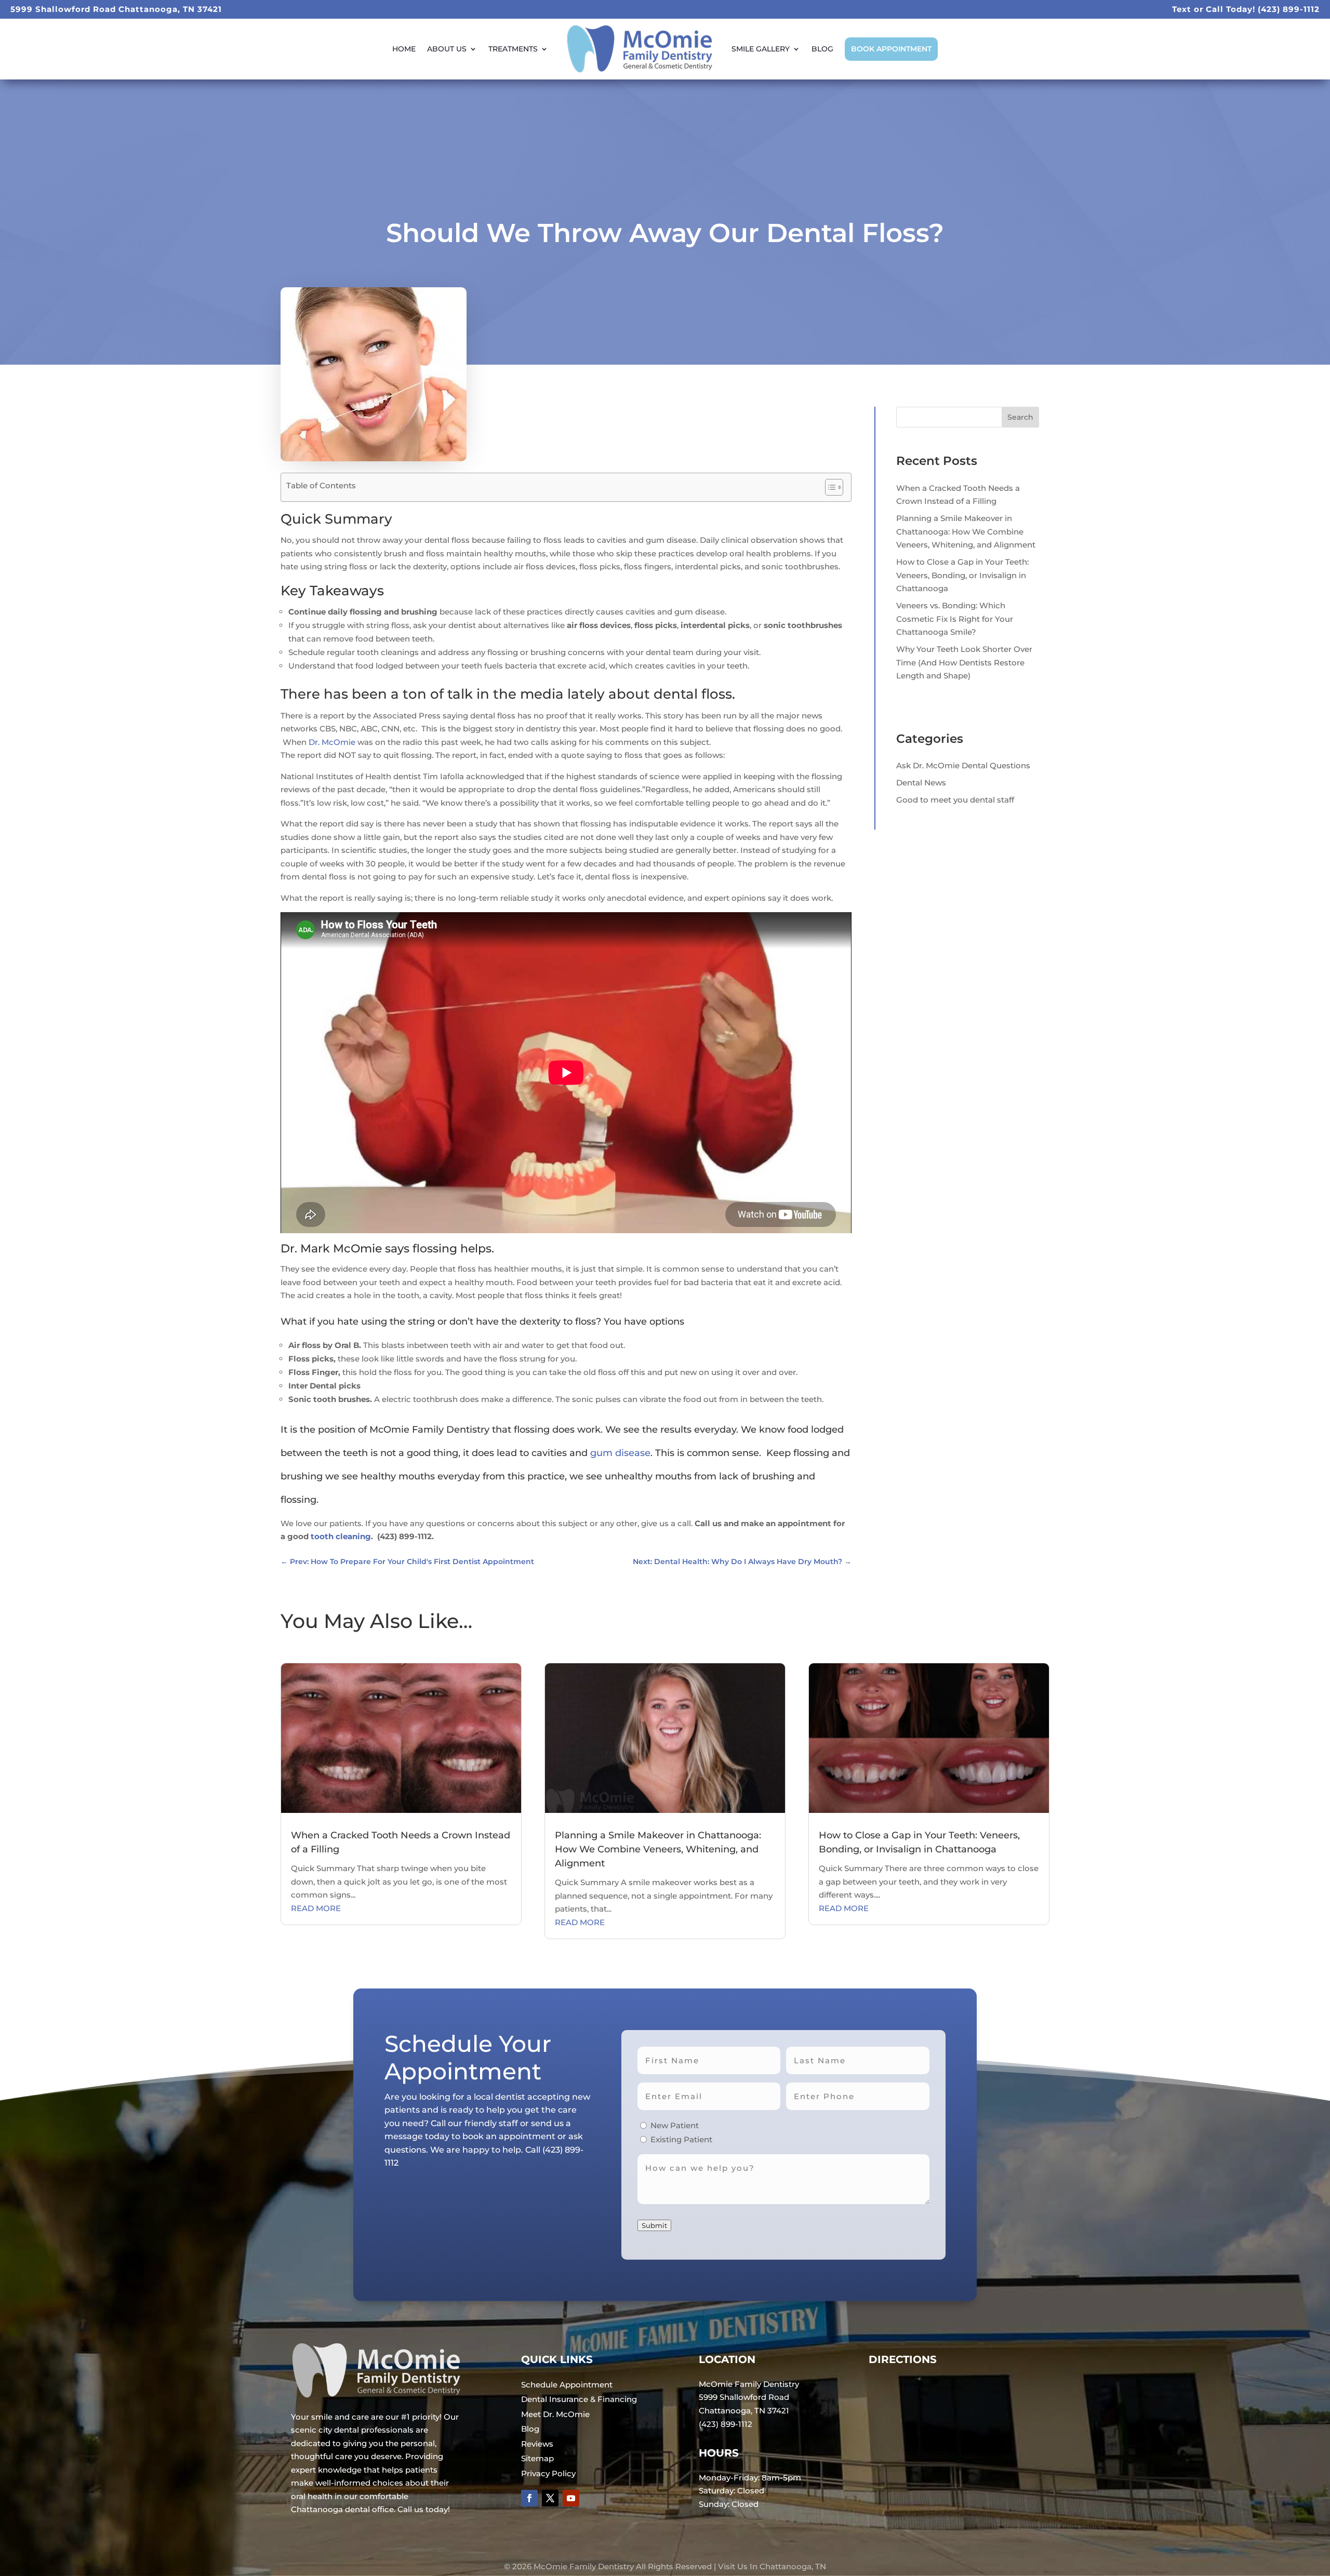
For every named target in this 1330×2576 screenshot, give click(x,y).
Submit (654, 2225)
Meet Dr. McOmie (555, 2414)
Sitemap (537, 2458)
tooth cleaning (341, 1536)
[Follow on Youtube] (571, 2498)
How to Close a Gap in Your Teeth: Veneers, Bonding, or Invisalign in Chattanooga (962, 575)
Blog (822, 49)
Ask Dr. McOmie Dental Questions (963, 765)
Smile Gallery (761, 49)
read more (316, 1908)
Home (404, 49)
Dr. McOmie (332, 742)
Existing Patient (681, 2139)
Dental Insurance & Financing (579, 2399)
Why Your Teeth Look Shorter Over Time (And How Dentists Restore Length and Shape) (964, 662)
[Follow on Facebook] (529, 2498)
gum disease (620, 1453)
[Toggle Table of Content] (829, 487)
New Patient (675, 2125)
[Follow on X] (550, 2498)
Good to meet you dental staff (955, 800)
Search (1020, 417)
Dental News (921, 783)
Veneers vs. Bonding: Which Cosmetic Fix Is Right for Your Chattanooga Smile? (955, 619)
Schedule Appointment (567, 2385)
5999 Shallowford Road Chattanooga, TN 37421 (116, 9)
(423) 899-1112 (1289, 9)
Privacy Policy (548, 2473)
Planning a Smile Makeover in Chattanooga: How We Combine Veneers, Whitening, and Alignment (966, 531)
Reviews (537, 2444)
